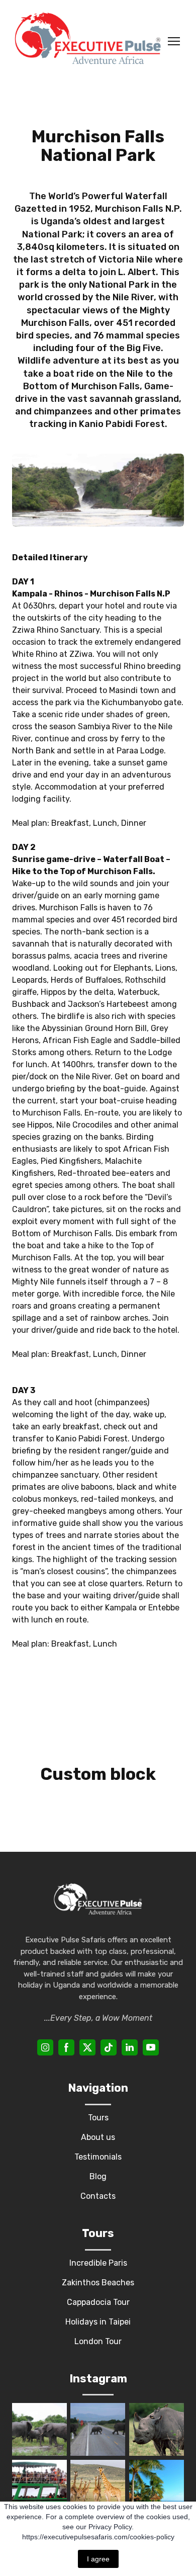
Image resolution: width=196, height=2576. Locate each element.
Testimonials (98, 2157)
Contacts (98, 2196)
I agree (98, 2559)
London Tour (98, 2341)
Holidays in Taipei (98, 2322)
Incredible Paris (98, 2263)
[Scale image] (39, 2429)
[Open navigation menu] (174, 41)
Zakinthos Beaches (98, 2283)
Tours (98, 2118)
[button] (45, 2047)
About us (98, 2137)
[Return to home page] (88, 41)
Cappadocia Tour (98, 2302)
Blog (98, 2176)
